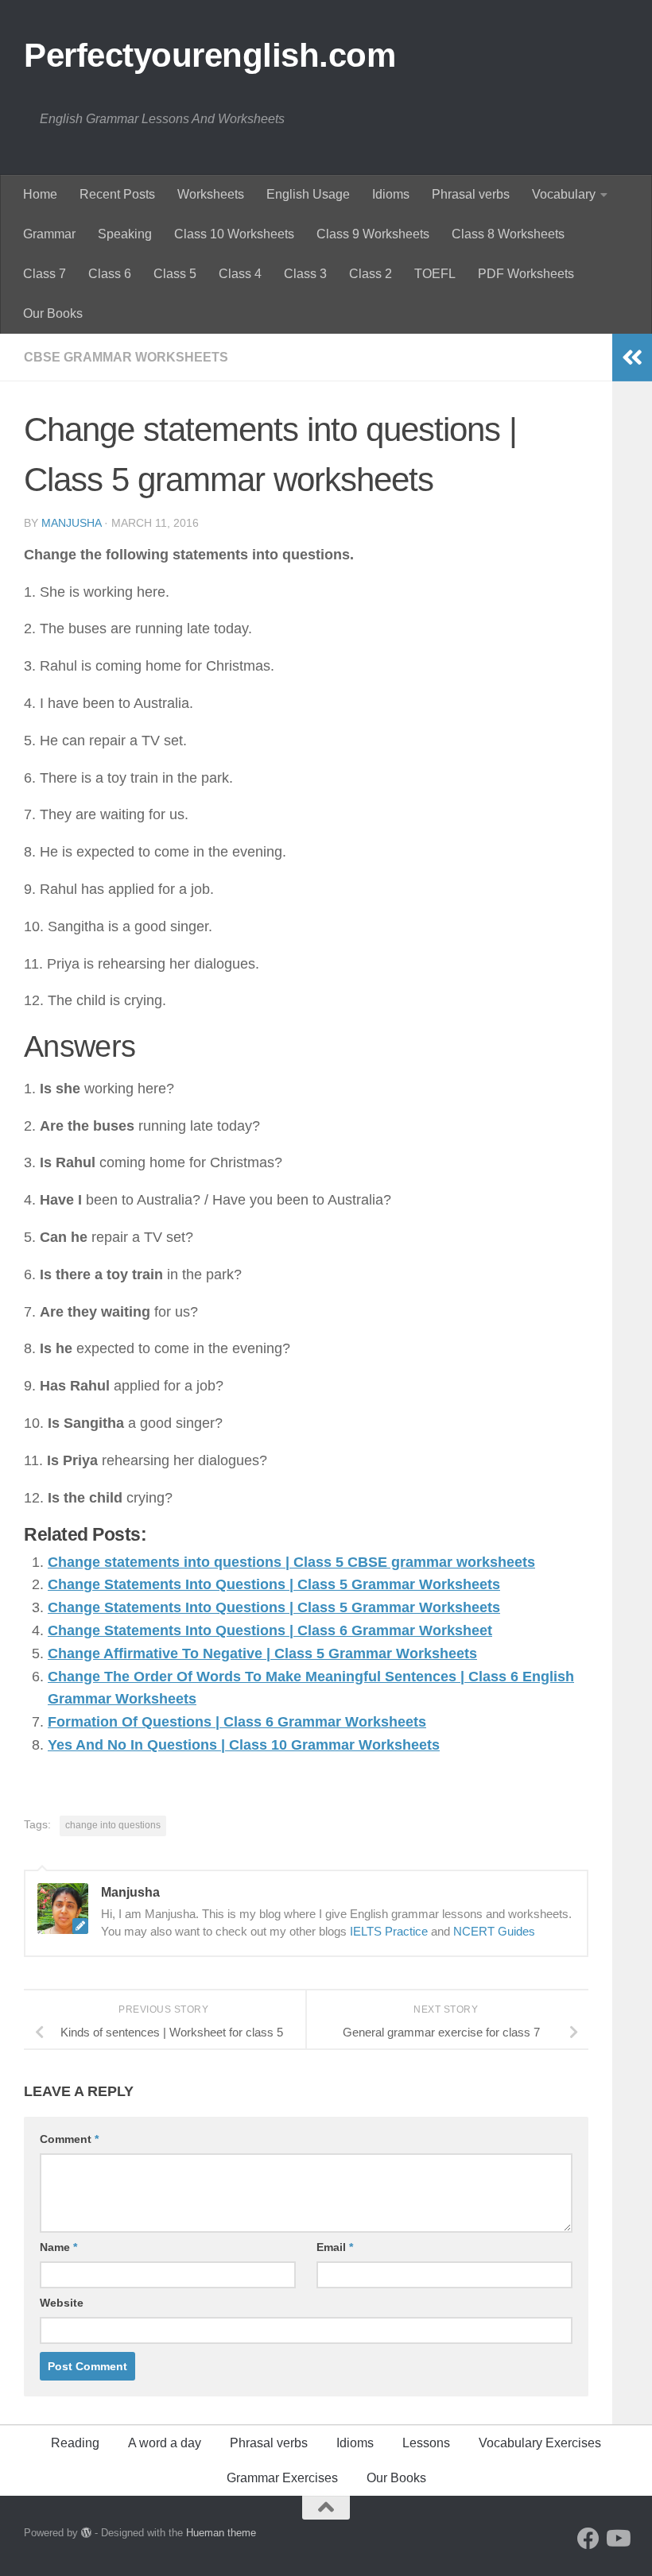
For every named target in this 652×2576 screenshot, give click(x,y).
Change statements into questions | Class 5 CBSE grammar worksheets (291, 1562)
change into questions (113, 1825)
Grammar (49, 234)
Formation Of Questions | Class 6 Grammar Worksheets (237, 1722)
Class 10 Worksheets (234, 234)
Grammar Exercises (282, 2478)
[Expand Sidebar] (632, 358)
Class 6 (110, 274)
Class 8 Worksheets (508, 234)
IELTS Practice (389, 1931)
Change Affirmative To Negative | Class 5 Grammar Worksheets (262, 1654)
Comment (69, 2139)
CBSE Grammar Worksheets (126, 357)
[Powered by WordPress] (86, 2533)
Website (62, 2303)
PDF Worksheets (526, 274)
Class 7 (45, 274)
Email (335, 2247)
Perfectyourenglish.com (210, 55)
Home (40, 194)
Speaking (125, 234)
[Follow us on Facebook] (588, 2539)
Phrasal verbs (471, 194)
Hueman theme (221, 2533)
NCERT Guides (494, 1931)
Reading (75, 2443)
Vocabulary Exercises (540, 2443)
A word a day (165, 2443)
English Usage (308, 194)
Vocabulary (564, 194)
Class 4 (240, 274)
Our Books (53, 313)
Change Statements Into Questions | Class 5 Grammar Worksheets (274, 1584)
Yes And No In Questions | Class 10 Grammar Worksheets (244, 1745)
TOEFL (435, 274)
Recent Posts (117, 194)
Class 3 (305, 274)
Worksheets (211, 194)
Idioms (391, 194)
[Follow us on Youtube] (617, 2539)
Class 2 (371, 274)
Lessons (426, 2443)
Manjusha (71, 523)
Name (58, 2247)
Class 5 (175, 274)
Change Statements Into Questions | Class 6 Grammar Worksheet (270, 1630)
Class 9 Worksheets (373, 234)
